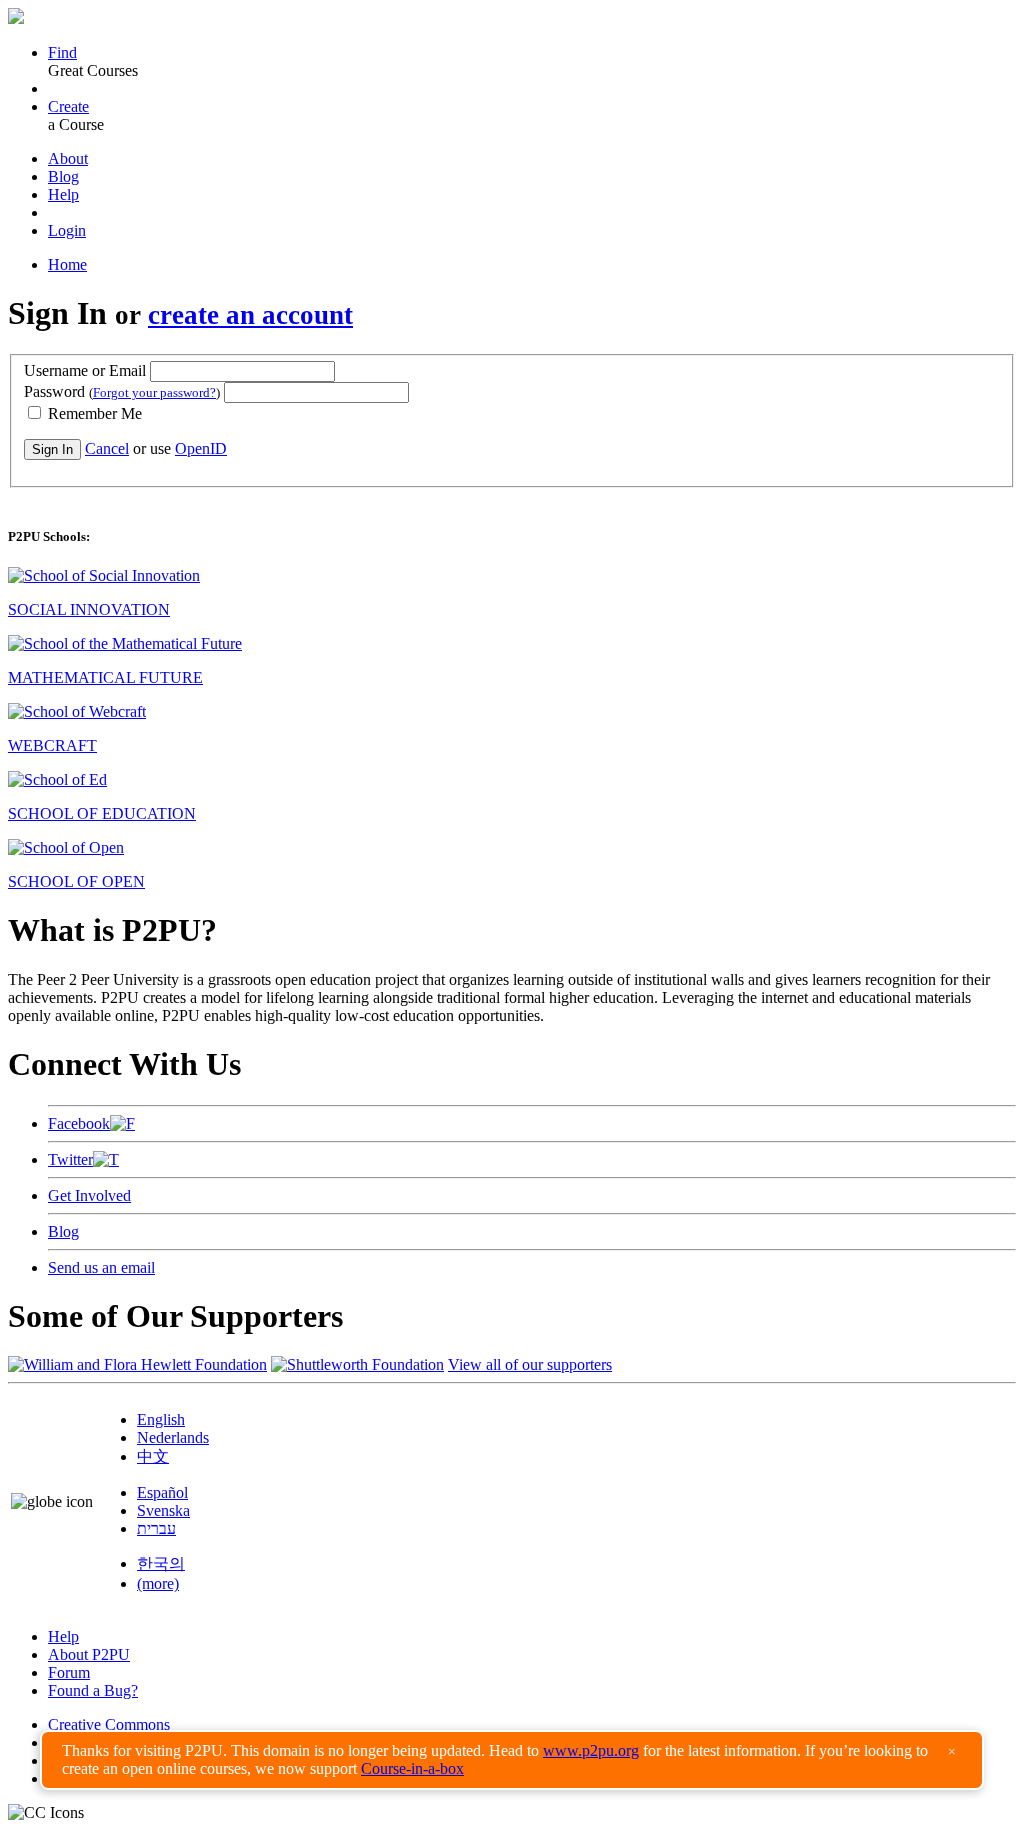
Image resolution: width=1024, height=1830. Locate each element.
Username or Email (85, 370)
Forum (69, 1672)
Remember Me (93, 413)
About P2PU (89, 1654)
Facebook (79, 1123)
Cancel (107, 448)
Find (62, 52)
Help (63, 194)
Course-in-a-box (412, 1768)
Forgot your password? (154, 392)
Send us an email (101, 1267)
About (68, 158)
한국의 (161, 1563)
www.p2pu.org (591, 1750)
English (161, 1419)
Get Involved (89, 1195)
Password (122, 391)
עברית (156, 1528)
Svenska (163, 1510)
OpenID (201, 448)
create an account (250, 315)
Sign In (52, 449)
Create (68, 106)
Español (162, 1492)
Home (67, 264)
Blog (63, 176)
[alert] (512, 1760)
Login (67, 230)
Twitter (70, 1159)
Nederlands (173, 1437)
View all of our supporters (530, 1364)
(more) (158, 1583)
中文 (153, 1456)
